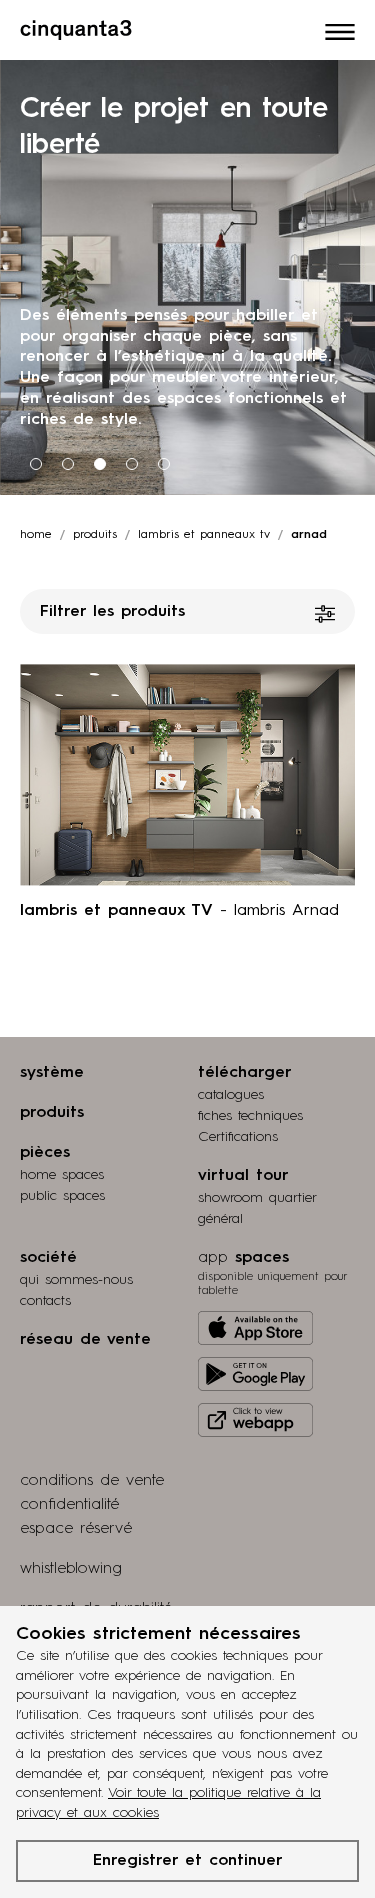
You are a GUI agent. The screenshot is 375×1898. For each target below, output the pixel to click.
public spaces (62, 1196)
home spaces (62, 1175)
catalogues (231, 1095)
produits (95, 535)
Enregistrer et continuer (188, 1861)
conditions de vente (92, 1481)
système (52, 1073)
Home (36, 535)
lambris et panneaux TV (204, 535)
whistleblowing (71, 1569)
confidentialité (69, 1505)
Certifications (238, 1137)
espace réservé (76, 1529)
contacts (45, 1301)
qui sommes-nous (76, 1280)
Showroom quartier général (257, 1208)
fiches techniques (250, 1116)
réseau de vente (85, 1340)
